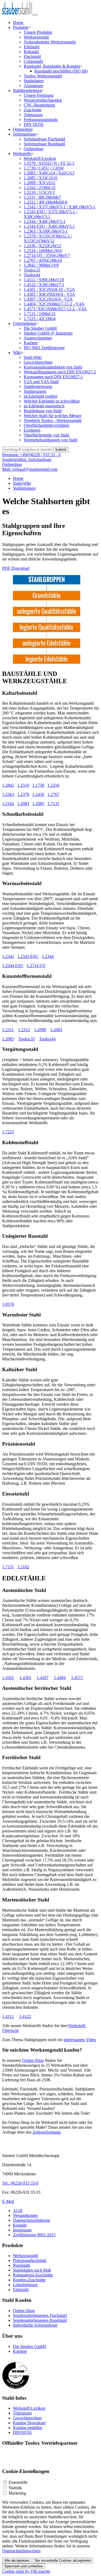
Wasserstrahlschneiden (43, 100)
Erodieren (32, 430)
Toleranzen (33, 115)
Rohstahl (31, 52)
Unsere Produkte (38, 32)
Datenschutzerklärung (32, 2220)
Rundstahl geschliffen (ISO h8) (61, 71)
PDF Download (16, 568)
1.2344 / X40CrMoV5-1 (45, 221)
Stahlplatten (34, 81)
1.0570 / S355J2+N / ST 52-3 (49, 163)
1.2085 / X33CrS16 (41, 178)
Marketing (17, 2493)
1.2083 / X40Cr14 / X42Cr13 (49, 173)
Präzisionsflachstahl (30, 2260)
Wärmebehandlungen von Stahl (50, 440)
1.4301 (8, 1678)
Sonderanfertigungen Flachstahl (40, 2315)
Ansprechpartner (38, 338)
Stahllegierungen (38, 386)
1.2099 (40, 1030)
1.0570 (8, 1304)
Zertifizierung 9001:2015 (34, 2235)
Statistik (15, 2488)
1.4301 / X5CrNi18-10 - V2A (49, 289)
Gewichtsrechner (38, 362)
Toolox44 (32, 275)
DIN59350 (22, 2432)
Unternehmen (25, 323)
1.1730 (38, 785)
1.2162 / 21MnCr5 (40, 188)
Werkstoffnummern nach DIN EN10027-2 (60, 372)
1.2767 (53, 794)
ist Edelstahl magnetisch (44, 406)
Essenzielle (18, 2482)
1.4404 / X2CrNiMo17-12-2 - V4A (54, 304)
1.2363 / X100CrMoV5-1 (46, 231)
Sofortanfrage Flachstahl (44, 139)
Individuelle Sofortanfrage (35, 2325)
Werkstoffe (22, 154)
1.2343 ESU (28, 956)
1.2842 (8, 785)
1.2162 (8, 804)
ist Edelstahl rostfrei (40, 396)
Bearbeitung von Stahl (43, 411)
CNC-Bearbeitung (39, 105)
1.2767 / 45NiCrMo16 (43, 260)
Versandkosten (25, 2215)
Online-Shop (33, 2060)
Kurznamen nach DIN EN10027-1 (53, 377)
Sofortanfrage (25, 134)
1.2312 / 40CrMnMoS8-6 (46, 202)
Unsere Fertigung (39, 95)
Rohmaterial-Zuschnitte (33, 2275)
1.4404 (60, 1678)
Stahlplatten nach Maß (32, 2270)
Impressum (22, 2230)
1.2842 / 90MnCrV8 (41, 265)
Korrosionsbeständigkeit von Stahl (53, 367)
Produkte (21, 27)
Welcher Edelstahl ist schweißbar (52, 401)
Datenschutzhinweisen (21, 2551)
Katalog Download (29, 2423)
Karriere (31, 343)
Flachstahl (32, 56)
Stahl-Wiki (33, 357)
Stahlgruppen (35, 391)
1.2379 (23, 794)
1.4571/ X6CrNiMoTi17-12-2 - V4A (55, 309)
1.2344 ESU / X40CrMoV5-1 (49, 226)
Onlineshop (23, 129)
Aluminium (33, 86)
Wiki (17, 352)
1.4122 (25, 2016)
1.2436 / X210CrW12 (42, 246)
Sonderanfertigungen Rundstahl (40, 2320)
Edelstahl (32, 47)
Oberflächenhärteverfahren (46, 425)
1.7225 (8, 1132)
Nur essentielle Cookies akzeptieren (63, 2560)
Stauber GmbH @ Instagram (48, 333)
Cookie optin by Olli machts (26, 2571)
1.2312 (24, 1030)
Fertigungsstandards (41, 120)
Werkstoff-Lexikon (40, 158)
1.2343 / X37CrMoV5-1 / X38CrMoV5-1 (60, 207)
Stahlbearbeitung (27, 90)
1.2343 (8, 956)
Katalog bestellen (28, 2428)
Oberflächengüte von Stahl (46, 435)
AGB (18, 2211)
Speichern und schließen (24, 2566)
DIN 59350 (34, 124)
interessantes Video (80, 2040)
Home (18, 23)
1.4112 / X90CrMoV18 (44, 280)
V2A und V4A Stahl (41, 382)
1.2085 (38, 804)
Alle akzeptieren (17, 2560)
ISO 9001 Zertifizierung (44, 348)
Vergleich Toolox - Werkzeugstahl (53, 420)
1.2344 (48, 956)
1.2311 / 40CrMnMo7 (42, 197)
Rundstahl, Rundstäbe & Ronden (52, 66)
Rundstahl (22, 2265)
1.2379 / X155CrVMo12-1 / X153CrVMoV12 (48, 238)
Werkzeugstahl (36, 37)
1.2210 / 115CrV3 (39, 192)
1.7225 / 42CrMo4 (40, 319)
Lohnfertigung (25, 2285)
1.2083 (23, 804)
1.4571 (77, 1678)
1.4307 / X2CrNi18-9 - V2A (48, 299)
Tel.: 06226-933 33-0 (20, 2183)
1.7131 (53, 804)
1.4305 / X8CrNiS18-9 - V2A (49, 294)
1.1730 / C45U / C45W (44, 168)
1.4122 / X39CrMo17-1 (44, 285)
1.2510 (23, 785)
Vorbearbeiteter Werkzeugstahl (50, 42)
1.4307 (43, 1678)
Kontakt (20, 2225)
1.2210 (53, 785)
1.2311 (8, 1030)
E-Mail (8, 2201)
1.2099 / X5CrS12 (39, 183)
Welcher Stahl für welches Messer (53, 416)
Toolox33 (32, 270)
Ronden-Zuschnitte (29, 2280)
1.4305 (25, 1678)
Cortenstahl (33, 61)
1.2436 (38, 794)
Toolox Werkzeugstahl (43, 76)
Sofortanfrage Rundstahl (44, 144)
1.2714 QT (36, 966)
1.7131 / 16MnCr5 (40, 314)
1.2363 (8, 794)
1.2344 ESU (13, 966)
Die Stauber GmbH (40, 328)
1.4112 (8, 2016)
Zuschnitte (33, 110)
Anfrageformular (47, 2132)
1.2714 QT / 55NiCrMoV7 (47, 255)
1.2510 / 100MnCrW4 (43, 251)
